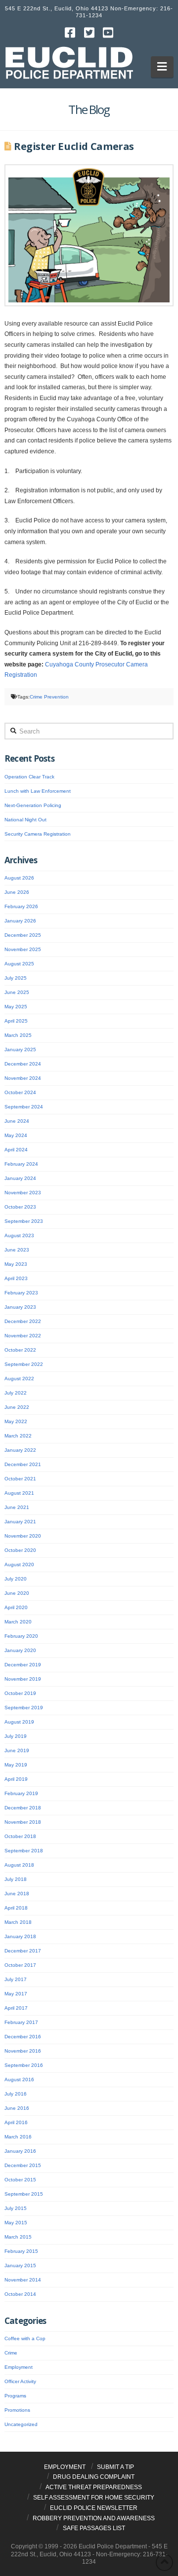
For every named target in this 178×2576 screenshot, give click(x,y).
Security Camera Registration (38, 834)
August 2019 (19, 1722)
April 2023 (16, 1278)
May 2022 (16, 1421)
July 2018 (16, 1879)
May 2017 (16, 1994)
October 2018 (20, 1836)
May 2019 (16, 1765)
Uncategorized (21, 2424)
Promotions (17, 2410)
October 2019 (20, 1693)
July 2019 (16, 1736)
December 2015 (23, 2165)
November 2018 (23, 1822)
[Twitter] (89, 33)
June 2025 (17, 992)
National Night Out (25, 820)
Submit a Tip (115, 2467)
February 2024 (21, 1164)
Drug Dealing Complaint (94, 2477)
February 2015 (21, 2251)
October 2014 (20, 2294)
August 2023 (19, 1235)
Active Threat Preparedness (94, 2487)
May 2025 (16, 1007)
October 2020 (20, 1550)
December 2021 (23, 1464)
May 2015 (16, 2223)
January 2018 (20, 1936)
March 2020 (18, 1622)
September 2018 (24, 1851)
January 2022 (20, 1450)
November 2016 (23, 2051)
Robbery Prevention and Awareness (94, 2518)
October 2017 (20, 1965)
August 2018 (19, 1865)
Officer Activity (20, 2381)
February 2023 (21, 1293)
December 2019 (23, 1665)
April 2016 (16, 2122)
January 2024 (20, 1178)
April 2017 (16, 2008)
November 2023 (23, 1193)
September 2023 (24, 1221)
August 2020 (19, 1564)
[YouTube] (108, 33)
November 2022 (23, 1336)
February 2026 (21, 906)
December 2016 (23, 2037)
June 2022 (17, 1407)
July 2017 (16, 1979)
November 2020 (23, 1536)
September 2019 (24, 1708)
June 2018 (17, 1894)
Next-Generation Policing (33, 805)
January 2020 (20, 1650)
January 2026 (20, 921)
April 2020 (16, 1607)
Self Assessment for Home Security (94, 2498)
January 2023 (20, 1307)
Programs (15, 2396)
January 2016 (20, 2151)
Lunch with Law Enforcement (38, 791)
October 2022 (20, 1350)
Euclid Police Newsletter (94, 2508)
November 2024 (23, 1078)
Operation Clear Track (29, 777)
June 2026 (17, 892)
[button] (162, 67)
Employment (19, 2367)
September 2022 (24, 1364)
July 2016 (16, 2094)
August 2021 (19, 1493)
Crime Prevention (49, 697)
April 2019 (16, 1779)
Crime (11, 2353)
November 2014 (23, 2280)
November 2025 (23, 949)
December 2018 (23, 1808)
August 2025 (19, 964)
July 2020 (16, 1579)
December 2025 (23, 935)
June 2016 (17, 2108)
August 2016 (19, 2079)
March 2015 (18, 2237)
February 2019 (21, 1793)
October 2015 (20, 2180)
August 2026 (19, 878)
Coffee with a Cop (25, 2338)
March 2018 (18, 1922)
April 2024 (16, 1150)
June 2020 (17, 1593)
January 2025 (20, 1049)
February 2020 (21, 1636)
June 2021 (17, 1507)
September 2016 (24, 2065)
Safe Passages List (94, 2528)
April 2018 (16, 1908)
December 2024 (23, 1064)
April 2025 (16, 1021)
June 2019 (17, 1750)
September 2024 (24, 1107)
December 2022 (23, 1321)
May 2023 (16, 1264)
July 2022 (16, 1393)
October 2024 (20, 1092)
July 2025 (16, 978)
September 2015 (24, 2194)
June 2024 (17, 1121)
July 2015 (16, 2208)
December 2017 (23, 1951)
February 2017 (21, 2022)
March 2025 (18, 1035)
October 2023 (20, 1207)
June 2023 (17, 1250)
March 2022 (18, 1436)
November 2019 (23, 1679)
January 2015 (20, 2265)
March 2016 (18, 2137)
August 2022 (19, 1379)
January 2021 (20, 1522)
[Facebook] (70, 33)
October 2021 (20, 1479)
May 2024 (16, 1135)
